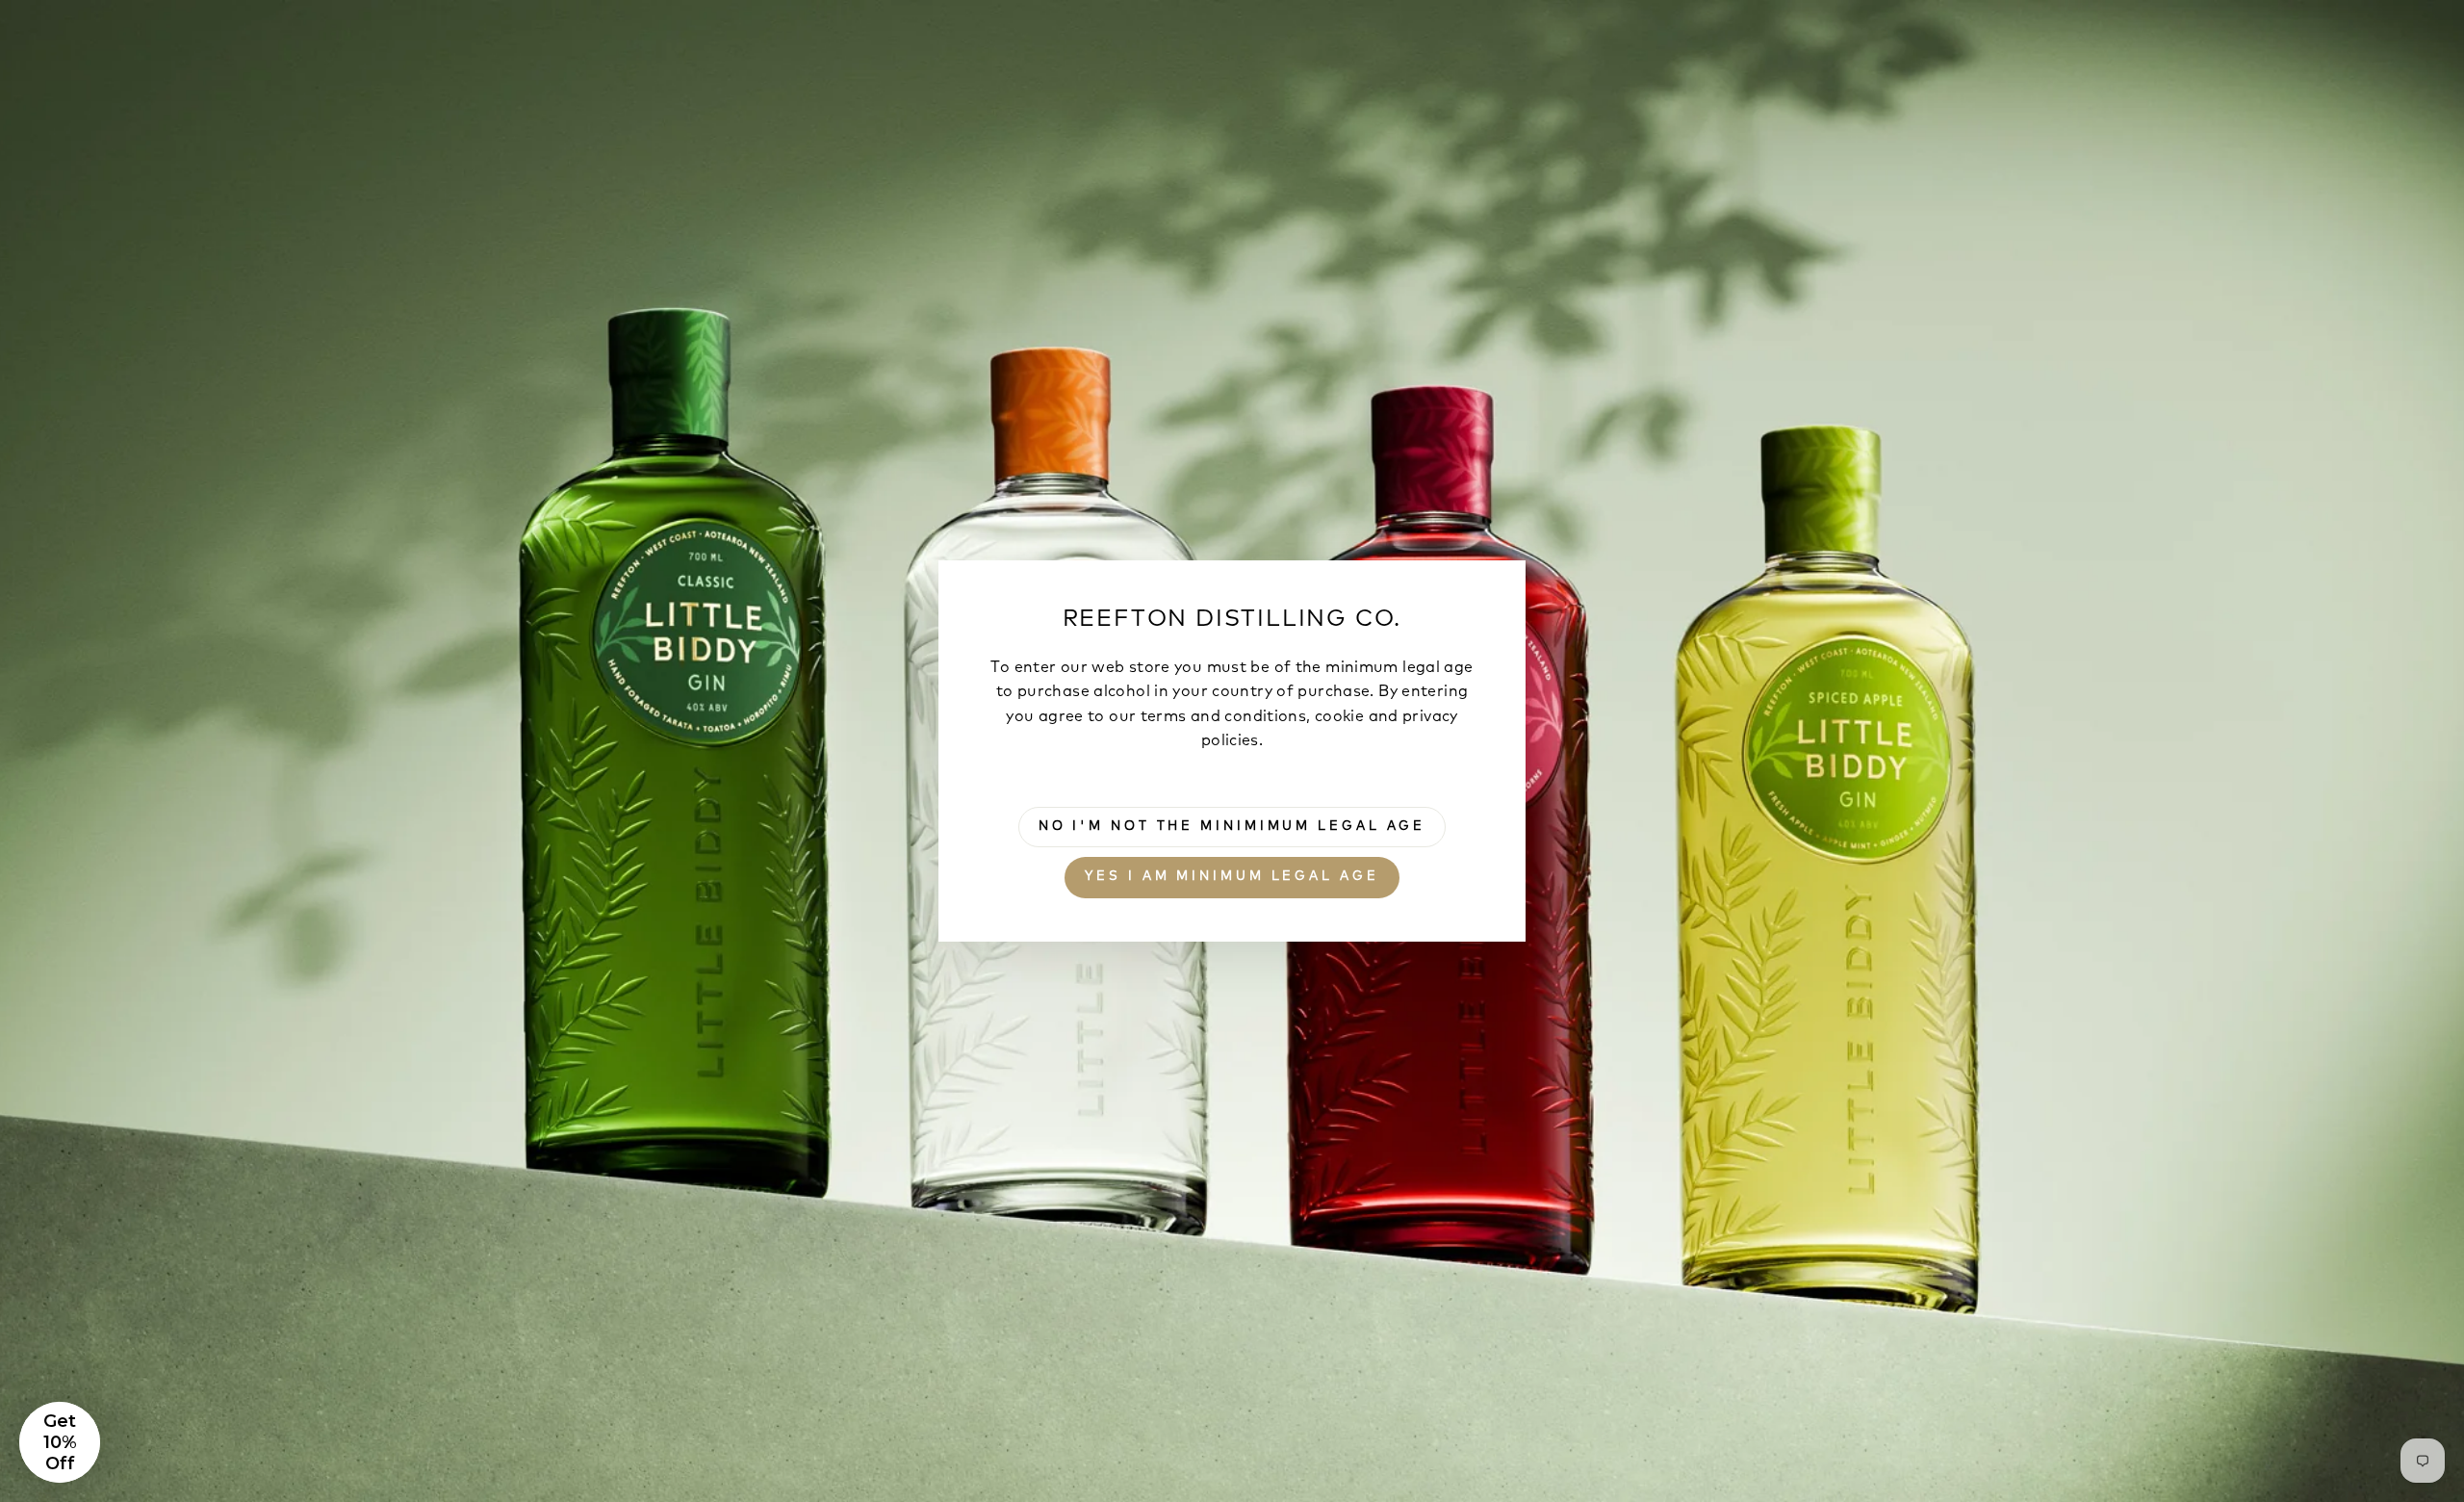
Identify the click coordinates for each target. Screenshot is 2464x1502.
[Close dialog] (1583, 520)
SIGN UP (1357, 935)
